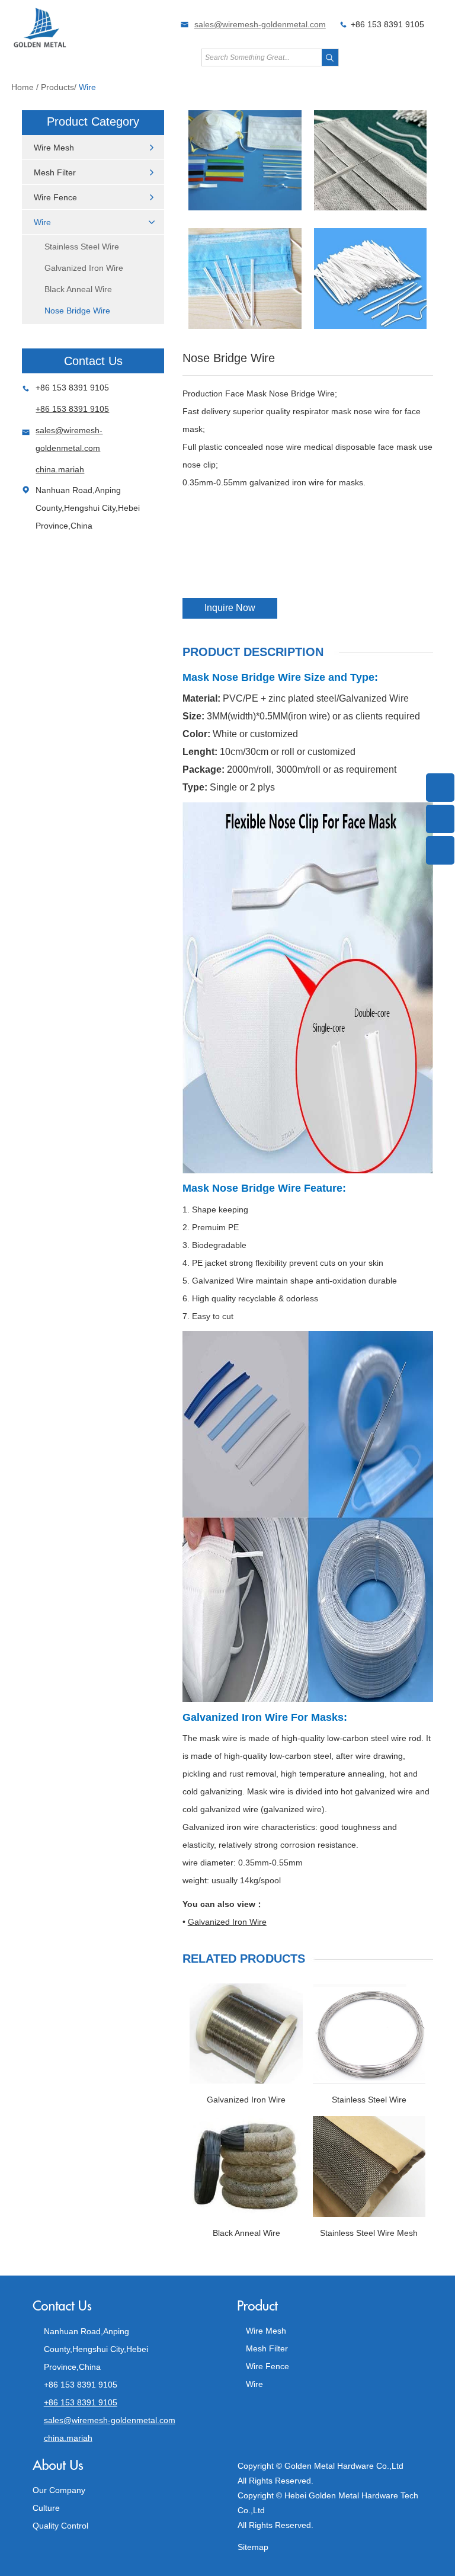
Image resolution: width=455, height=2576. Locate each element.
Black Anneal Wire (78, 289)
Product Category (93, 121)
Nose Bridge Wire (77, 311)
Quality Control (60, 2526)
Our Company (59, 2490)
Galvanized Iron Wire (84, 268)
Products (57, 87)
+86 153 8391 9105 (72, 409)
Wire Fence (55, 197)
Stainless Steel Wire (82, 247)
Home (23, 87)
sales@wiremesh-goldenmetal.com (260, 24)
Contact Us (93, 361)
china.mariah (60, 469)
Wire (87, 87)
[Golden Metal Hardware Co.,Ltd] (40, 46)
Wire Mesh (54, 148)
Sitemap (253, 2547)
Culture (46, 2508)
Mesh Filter (55, 172)
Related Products (244, 1959)
